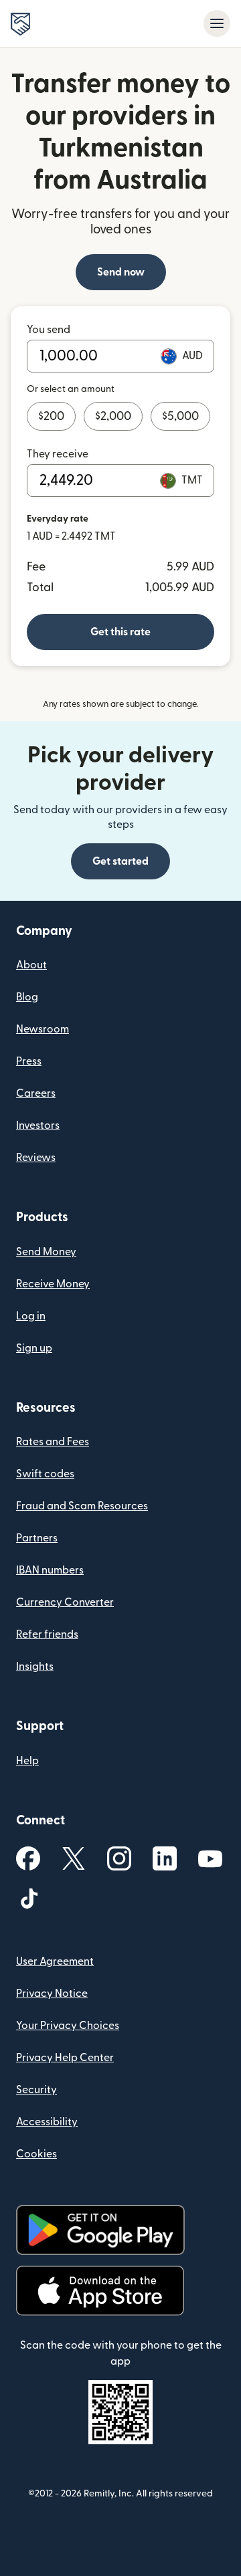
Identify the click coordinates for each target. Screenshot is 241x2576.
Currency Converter (65, 1602)
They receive (58, 454)
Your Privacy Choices (68, 2026)
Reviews (36, 1158)
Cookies (36, 2154)
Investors (38, 1125)
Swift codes (45, 1474)
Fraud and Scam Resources (82, 1506)
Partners (37, 1538)
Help (27, 1761)
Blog (27, 997)
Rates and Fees (53, 1442)
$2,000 (113, 416)
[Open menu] (217, 23)
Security (36, 2090)
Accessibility (47, 2122)
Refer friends (47, 1634)
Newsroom (43, 1029)
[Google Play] (100, 2230)
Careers (36, 1093)
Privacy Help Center (65, 2058)
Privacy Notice (52, 1994)
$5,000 (180, 416)
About (31, 965)
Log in (31, 1316)
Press (29, 1061)
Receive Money (53, 1284)
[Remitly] (20, 24)
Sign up (34, 1348)
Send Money (46, 1252)
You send (49, 330)
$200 (51, 416)
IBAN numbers (50, 1570)
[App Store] (100, 2291)
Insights (35, 1667)
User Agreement (55, 1961)
